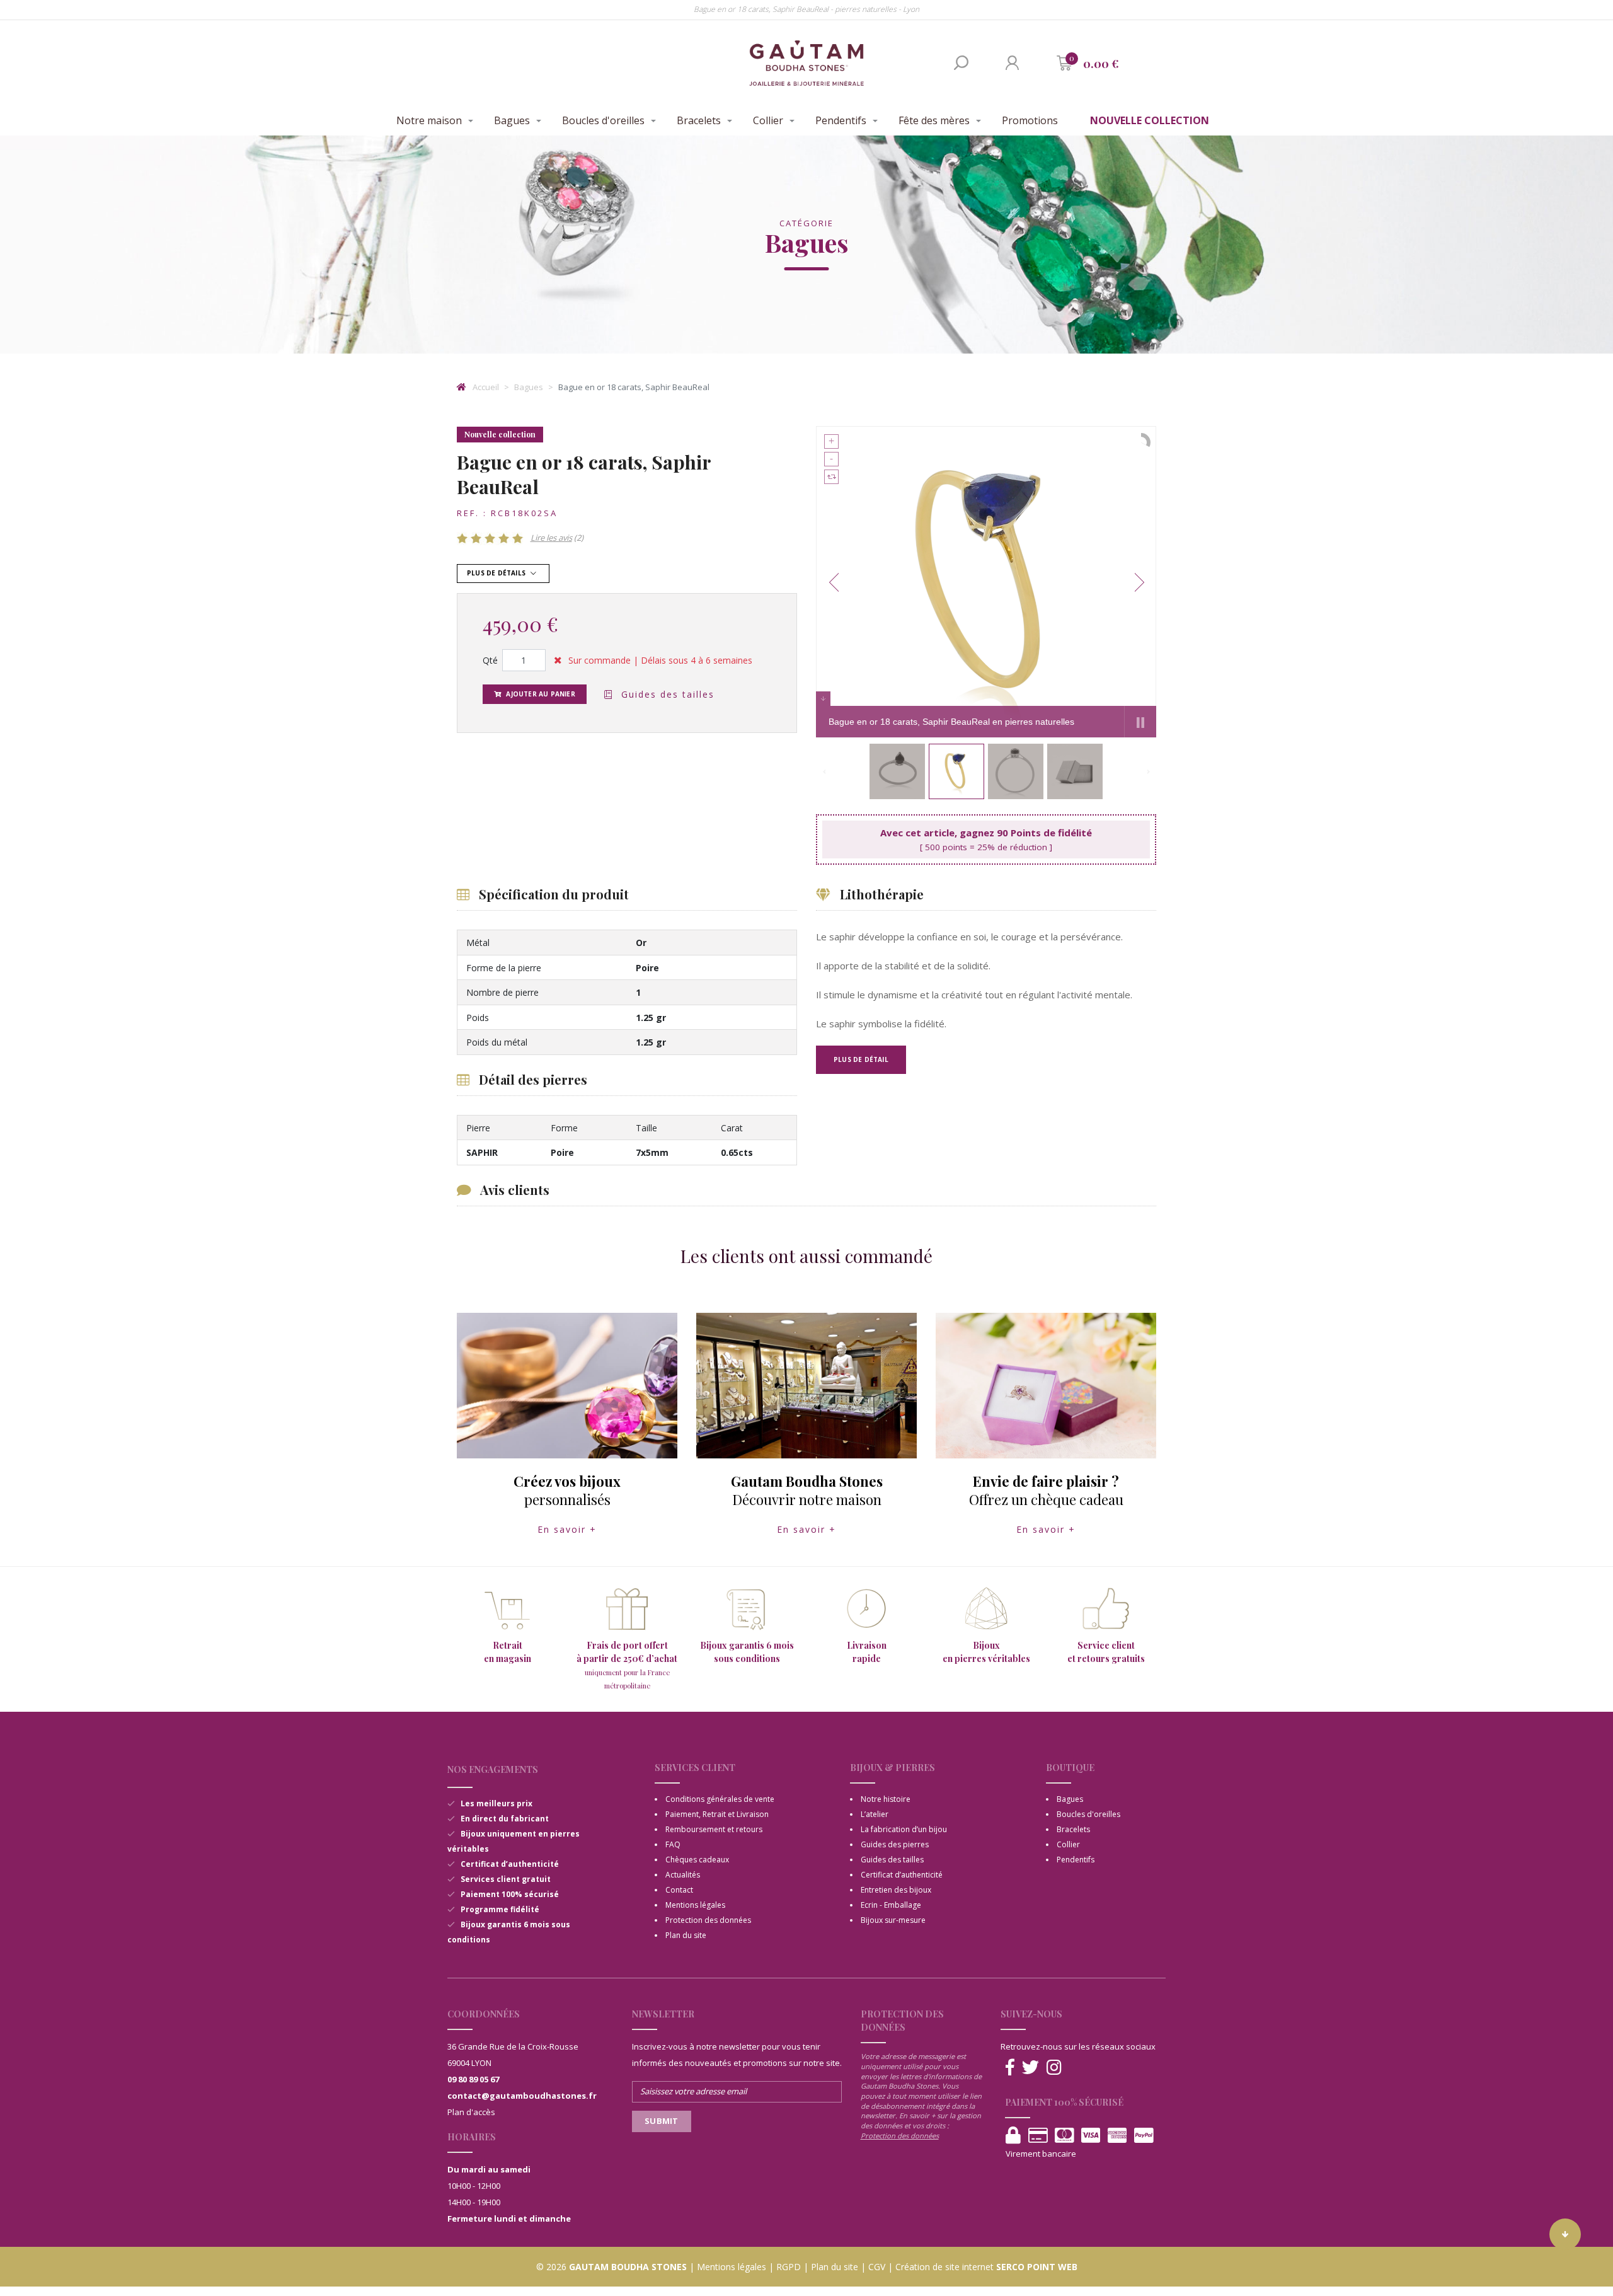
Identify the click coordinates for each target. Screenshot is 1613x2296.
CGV (877, 2267)
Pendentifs (841, 120)
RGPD (789, 2267)
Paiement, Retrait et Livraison (717, 1814)
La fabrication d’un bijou (904, 1829)
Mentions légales (695, 1905)
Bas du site (1565, 2234)
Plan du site (686, 1935)
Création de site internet (944, 2267)
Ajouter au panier (540, 694)
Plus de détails (497, 573)
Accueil (485, 387)
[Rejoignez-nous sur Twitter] (1030, 2068)
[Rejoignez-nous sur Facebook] (1010, 2068)
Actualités (683, 1875)
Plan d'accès (471, 2112)
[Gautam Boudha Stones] (806, 63)
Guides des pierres (895, 1844)
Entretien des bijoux (896, 1890)
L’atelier (875, 1814)
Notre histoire (886, 1799)
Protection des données (708, 1920)
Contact (679, 1890)
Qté (490, 660)
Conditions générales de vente (720, 1799)
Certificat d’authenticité (902, 1875)
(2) (557, 538)
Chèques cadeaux (697, 1860)
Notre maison (429, 120)
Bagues (512, 120)
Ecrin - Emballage (891, 1905)
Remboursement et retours (714, 1829)
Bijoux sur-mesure (893, 1920)
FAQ (673, 1844)
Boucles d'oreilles (603, 120)
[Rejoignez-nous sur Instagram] (1054, 2068)
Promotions (1030, 120)
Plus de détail (861, 1059)
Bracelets (699, 120)
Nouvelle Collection (1150, 120)
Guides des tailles (666, 694)
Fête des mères (934, 120)
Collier (768, 120)
